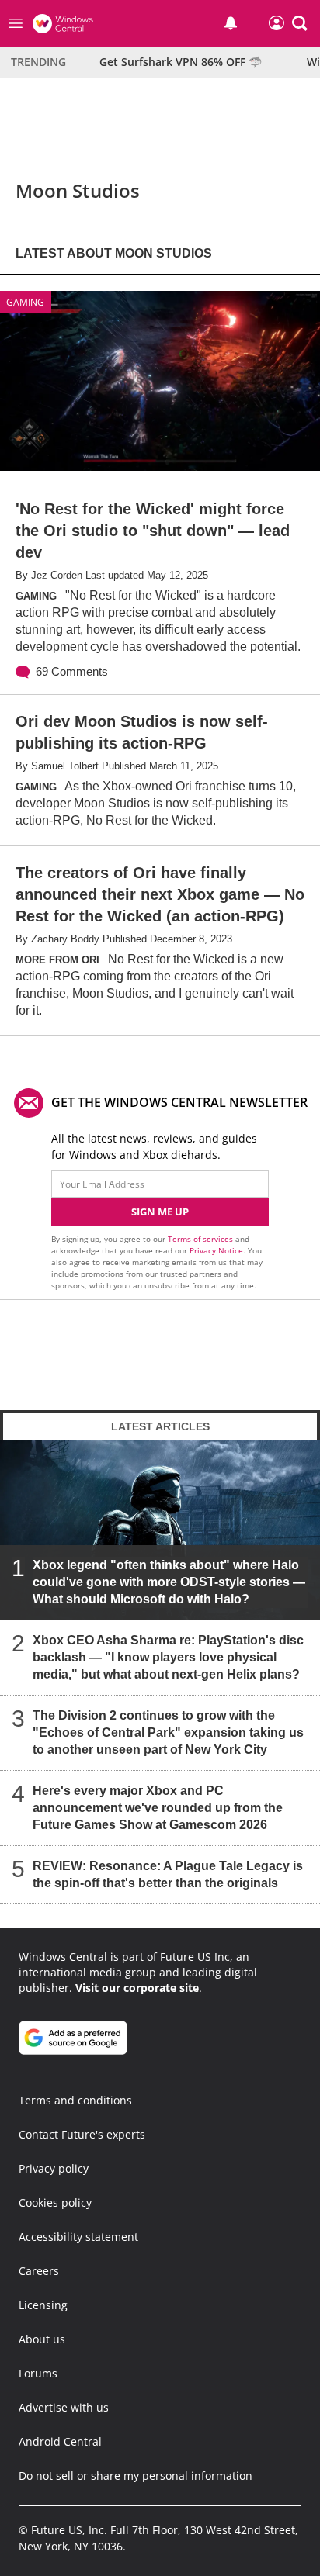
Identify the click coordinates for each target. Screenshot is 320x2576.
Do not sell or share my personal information (136, 2476)
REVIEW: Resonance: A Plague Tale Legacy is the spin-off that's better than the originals (168, 1874)
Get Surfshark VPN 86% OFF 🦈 (181, 62)
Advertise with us (64, 2407)
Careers (39, 2271)
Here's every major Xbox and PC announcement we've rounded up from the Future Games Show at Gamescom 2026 (158, 1808)
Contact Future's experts (82, 2134)
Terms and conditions (75, 2100)
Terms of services (202, 1239)
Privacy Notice (216, 1250)
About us (42, 2339)
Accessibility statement (78, 2237)
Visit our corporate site (137, 1988)
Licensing (43, 2305)
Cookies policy (55, 2203)
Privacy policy (54, 2168)
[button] (300, 23)
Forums (38, 2373)
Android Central (60, 2441)
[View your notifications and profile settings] (231, 23)
